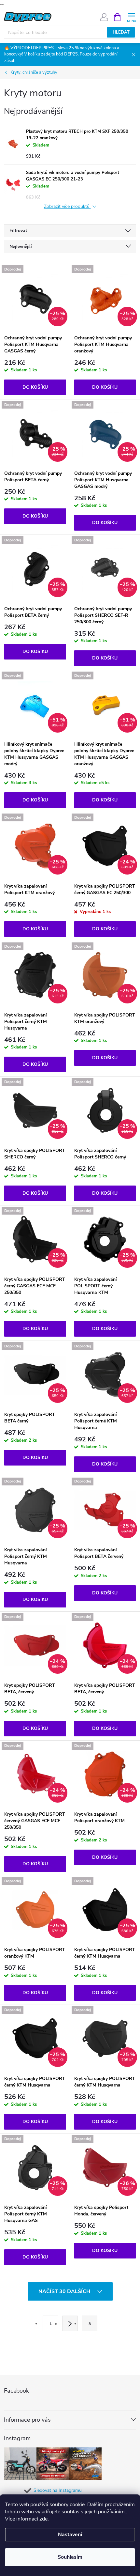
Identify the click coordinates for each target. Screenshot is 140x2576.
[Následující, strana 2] (70, 2323)
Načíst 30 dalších (65, 2291)
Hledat (121, 32)
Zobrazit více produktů (67, 207)
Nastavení (70, 2535)
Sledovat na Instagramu (58, 2490)
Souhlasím (70, 2557)
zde (43, 2519)
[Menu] (131, 17)
